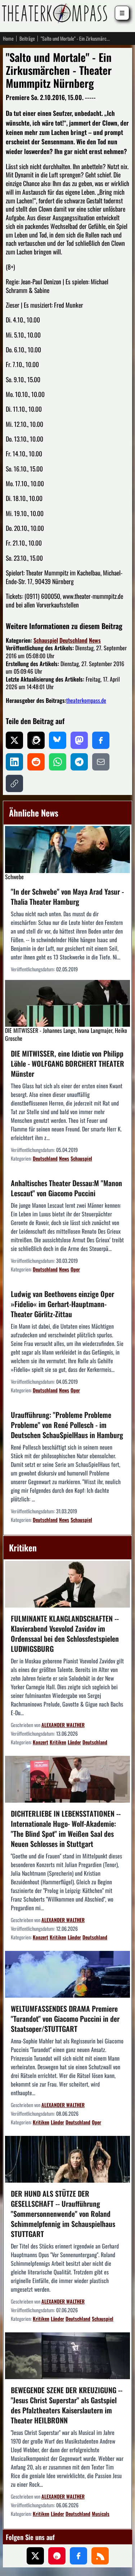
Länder (74, 1742)
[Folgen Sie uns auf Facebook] (78, 2556)
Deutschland (73, 640)
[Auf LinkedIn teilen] (14, 762)
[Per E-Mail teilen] (101, 762)
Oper (75, 1269)
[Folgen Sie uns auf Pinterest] (57, 2556)
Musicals (101, 2514)
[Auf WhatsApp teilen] (58, 762)
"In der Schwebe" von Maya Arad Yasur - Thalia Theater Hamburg (67, 896)
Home (8, 39)
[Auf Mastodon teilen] (79, 740)
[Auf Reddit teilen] (36, 762)
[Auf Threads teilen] (36, 740)
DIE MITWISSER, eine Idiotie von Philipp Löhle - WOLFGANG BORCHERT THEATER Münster (67, 1063)
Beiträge (27, 39)
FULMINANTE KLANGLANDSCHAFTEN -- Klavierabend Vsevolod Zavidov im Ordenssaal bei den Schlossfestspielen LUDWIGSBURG (65, 1633)
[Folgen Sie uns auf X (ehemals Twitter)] (35, 2556)
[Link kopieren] (14, 783)
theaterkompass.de (86, 700)
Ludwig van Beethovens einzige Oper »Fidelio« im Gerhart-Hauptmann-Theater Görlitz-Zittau (62, 1304)
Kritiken (58, 1742)
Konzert (40, 1742)
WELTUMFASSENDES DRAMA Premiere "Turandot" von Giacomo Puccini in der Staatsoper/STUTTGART (65, 2019)
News (95, 640)
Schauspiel (46, 640)
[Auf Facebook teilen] (101, 740)
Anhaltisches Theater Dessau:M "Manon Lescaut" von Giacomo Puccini (66, 1188)
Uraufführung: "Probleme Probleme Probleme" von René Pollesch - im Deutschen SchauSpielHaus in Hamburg (67, 1425)
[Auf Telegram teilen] (79, 762)
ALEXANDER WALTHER (63, 1725)
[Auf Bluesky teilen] (58, 740)
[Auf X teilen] (14, 740)
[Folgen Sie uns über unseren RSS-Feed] (100, 2556)
